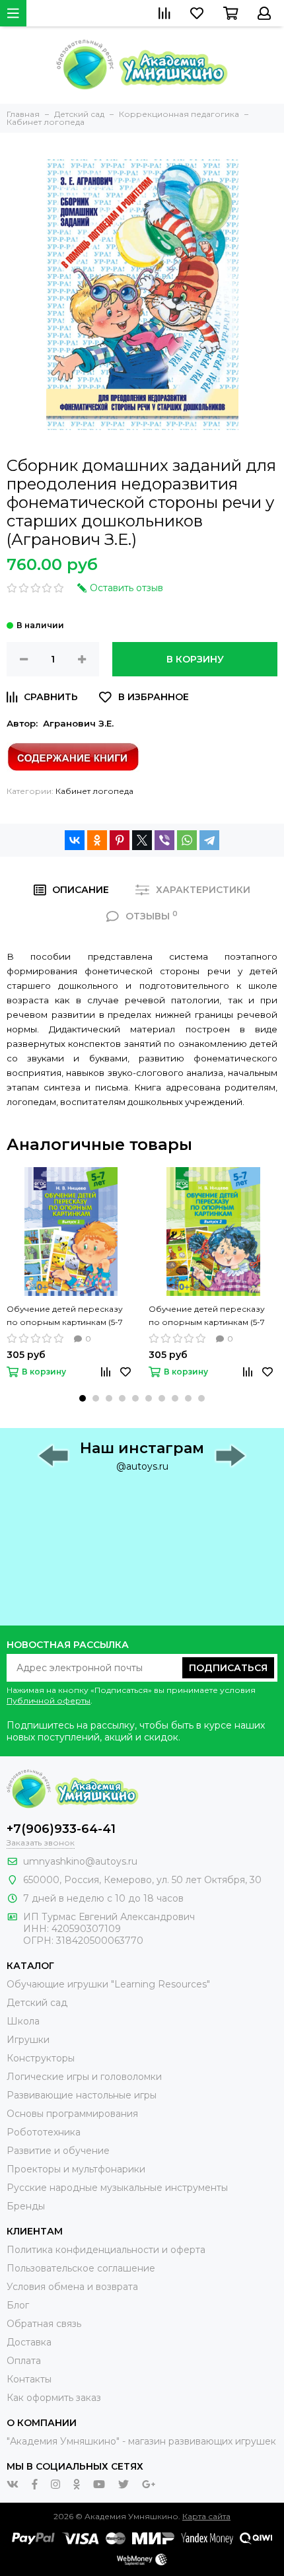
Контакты (29, 2379)
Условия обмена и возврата (72, 2287)
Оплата (24, 2361)
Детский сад (37, 2003)
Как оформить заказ (54, 2398)
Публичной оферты (49, 1700)
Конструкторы (41, 2058)
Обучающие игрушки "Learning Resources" (108, 1984)
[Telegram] (209, 840)
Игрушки (28, 2040)
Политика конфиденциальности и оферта (106, 2250)
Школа (23, 2021)
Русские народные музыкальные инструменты (117, 2188)
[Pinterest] (120, 840)
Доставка (29, 2342)
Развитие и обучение (58, 2151)
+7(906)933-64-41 (61, 1829)
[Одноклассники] (97, 840)
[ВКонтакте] (75, 840)
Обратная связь (44, 2324)
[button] (83, 1398)
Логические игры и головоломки (84, 2077)
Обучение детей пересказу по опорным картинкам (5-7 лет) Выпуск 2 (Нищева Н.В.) (207, 1316)
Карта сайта (206, 2516)
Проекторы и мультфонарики (76, 2169)
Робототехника (44, 2132)
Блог (18, 2305)
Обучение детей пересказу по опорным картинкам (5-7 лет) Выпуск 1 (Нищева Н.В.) (65, 1316)
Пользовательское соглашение (81, 2268)
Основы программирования (72, 2114)
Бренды (26, 2206)
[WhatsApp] (187, 840)
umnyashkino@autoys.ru (80, 1861)
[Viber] (164, 840)
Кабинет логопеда (94, 791)
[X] (142, 840)
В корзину (195, 659)
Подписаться (228, 1668)
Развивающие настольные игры (82, 2095)
